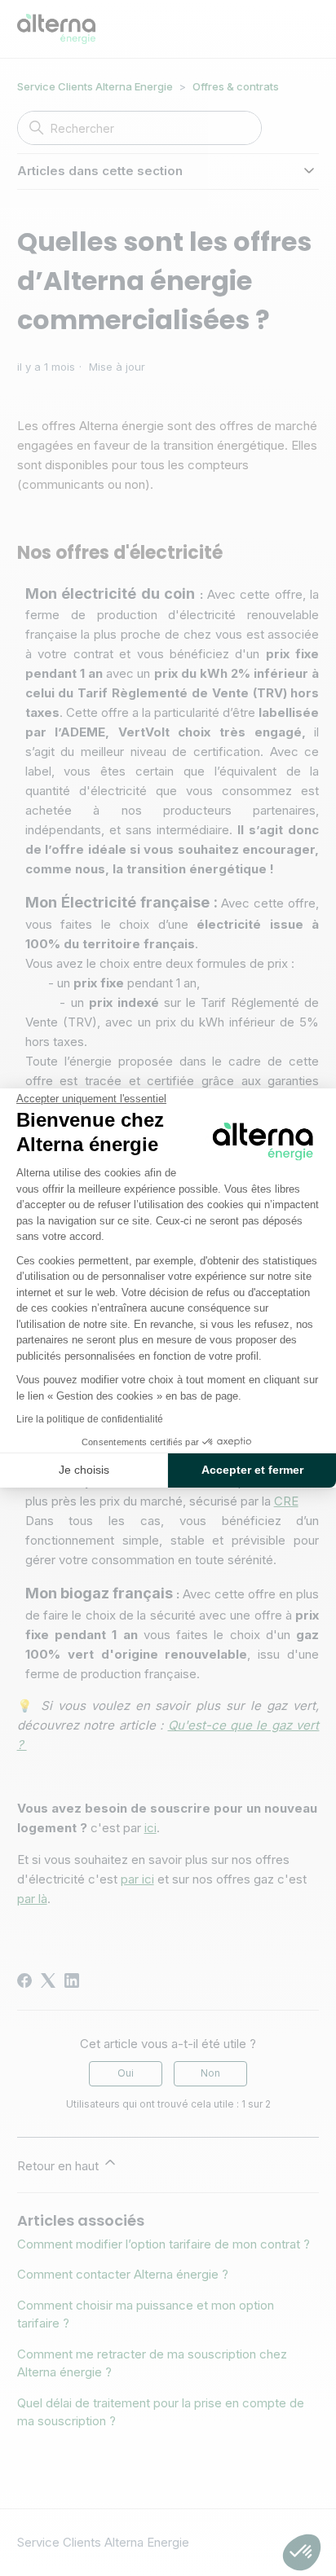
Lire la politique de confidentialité (90, 1419)
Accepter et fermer (252, 1470)
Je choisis (84, 1470)
